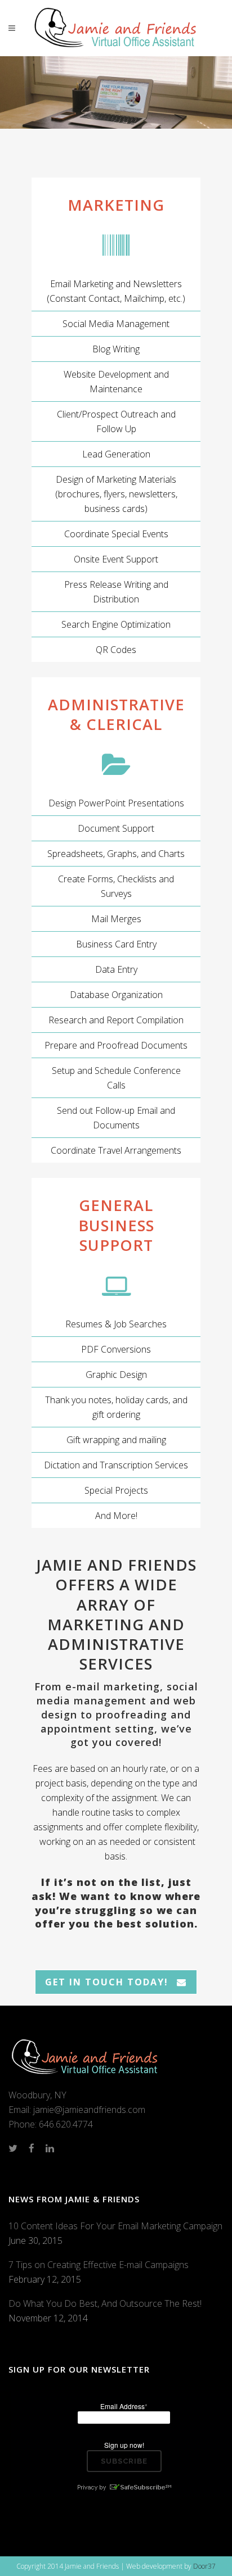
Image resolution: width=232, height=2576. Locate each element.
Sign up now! (124, 2445)
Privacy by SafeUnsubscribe (124, 2487)
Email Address (124, 2406)
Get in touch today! (107, 1982)
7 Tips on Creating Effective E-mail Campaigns (99, 2265)
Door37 (204, 2566)
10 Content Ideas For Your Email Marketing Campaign (115, 2226)
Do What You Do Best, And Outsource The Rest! (105, 2303)
